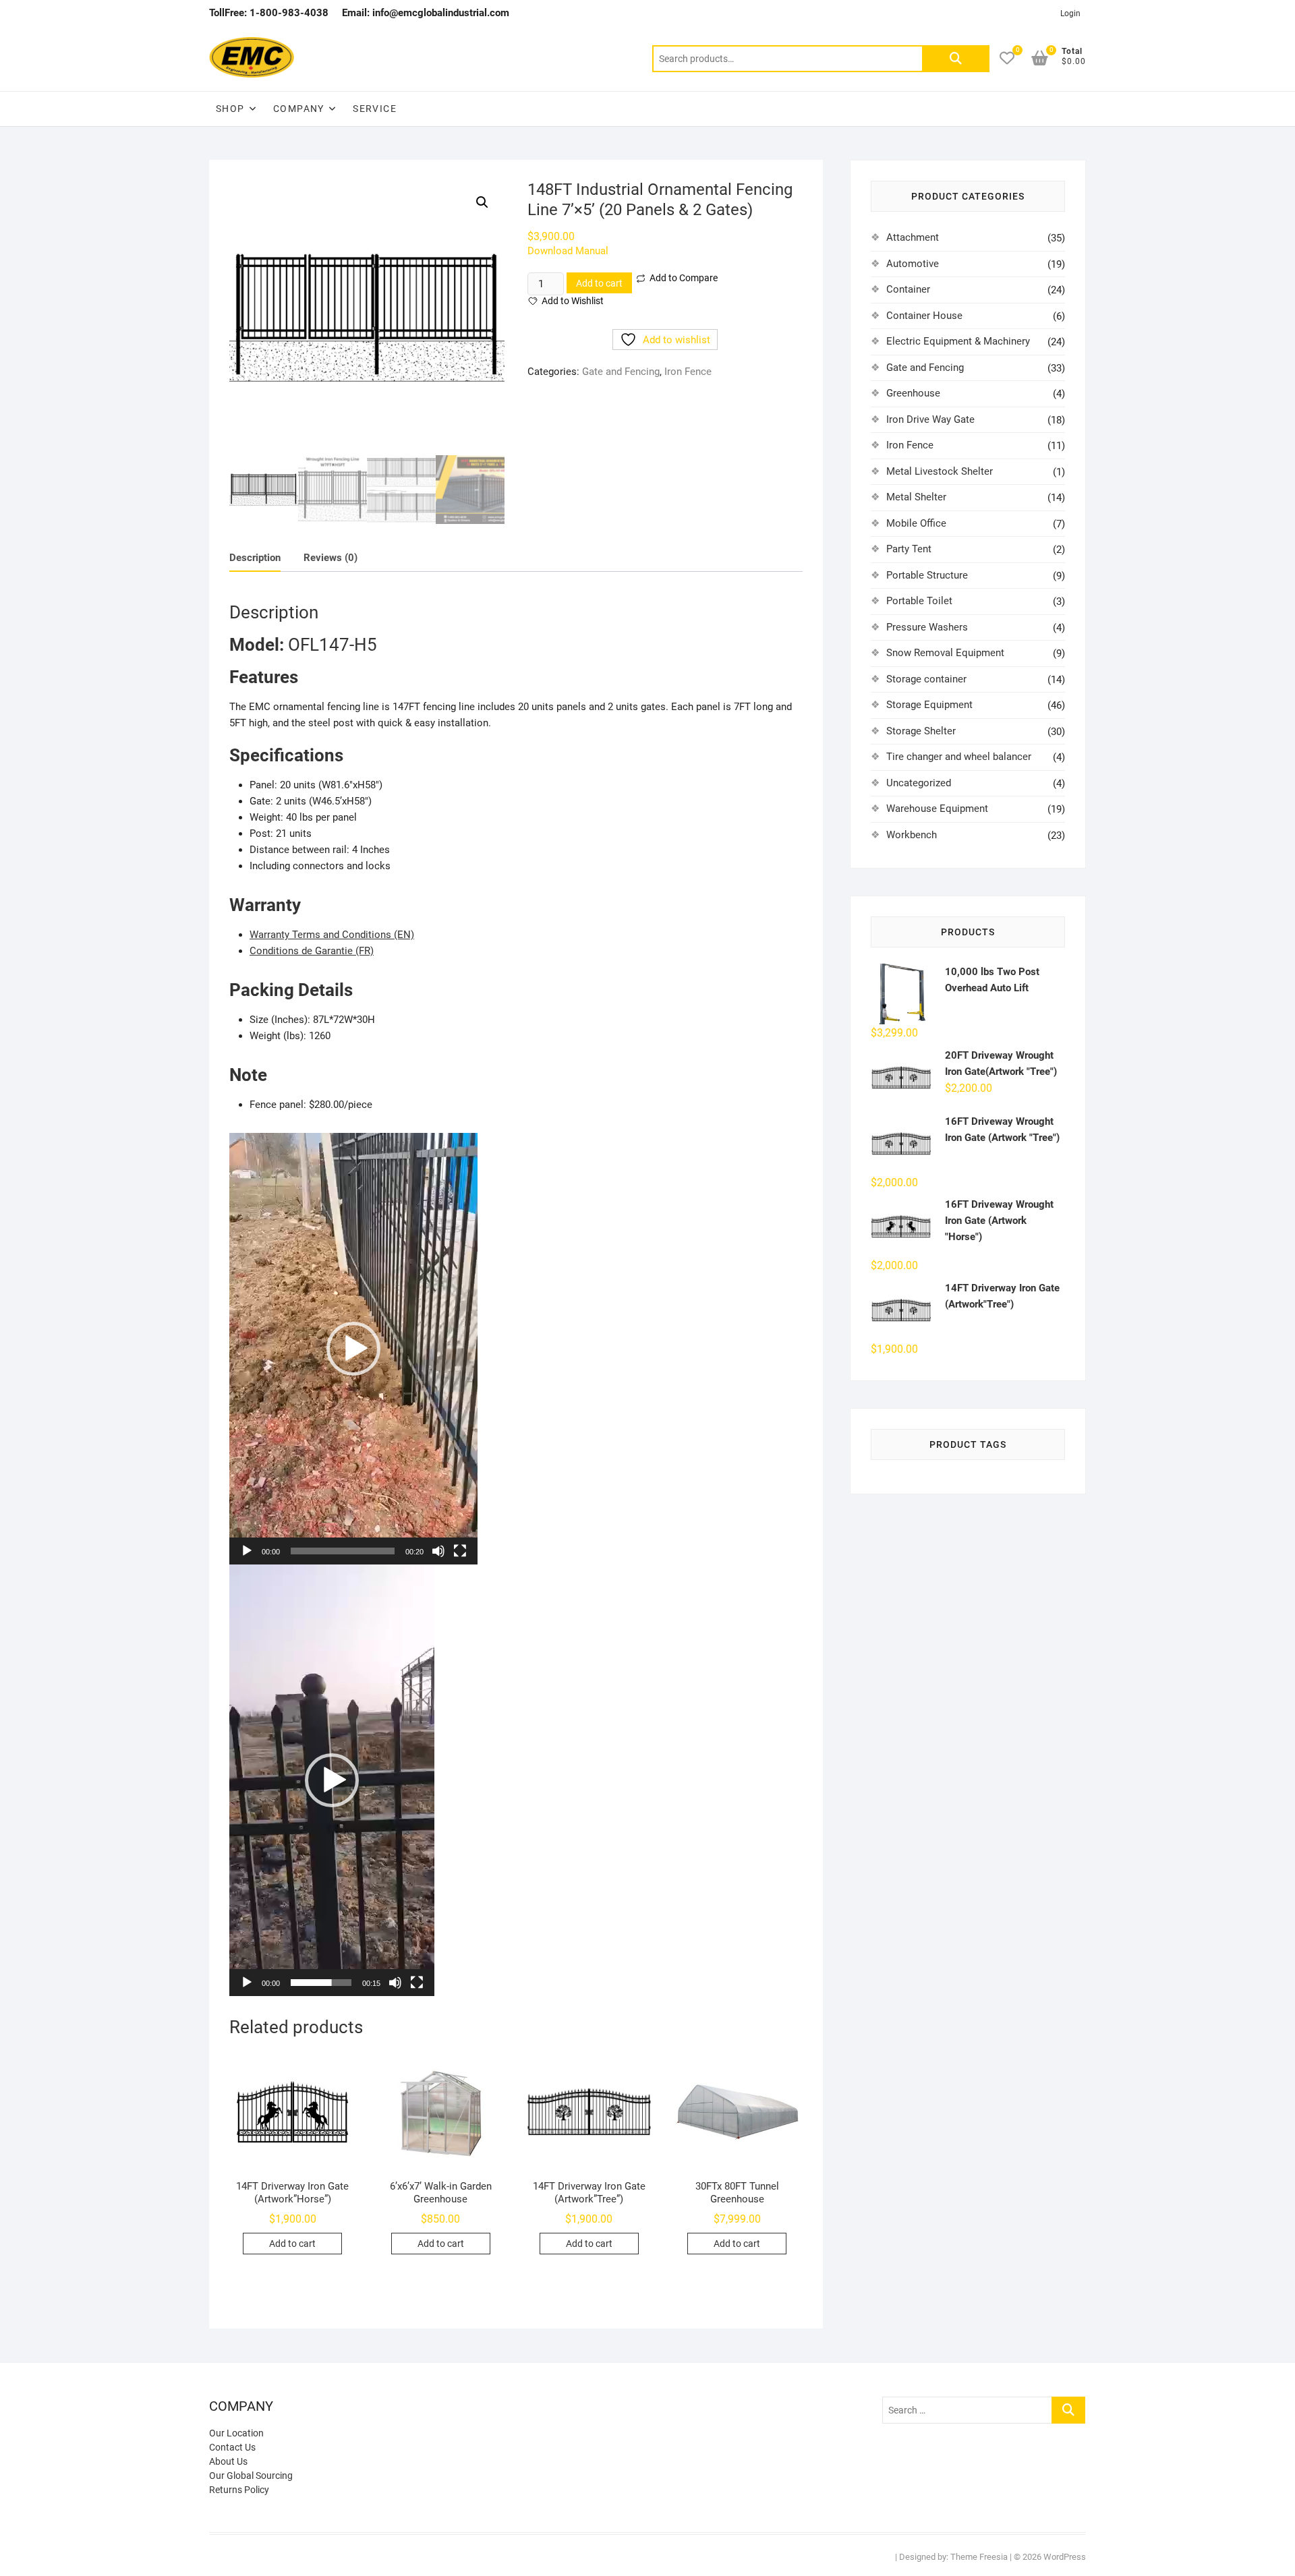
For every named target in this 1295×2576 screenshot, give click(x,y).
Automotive (913, 264)
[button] (482, 202)
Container (908, 289)
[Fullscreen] (460, 1551)
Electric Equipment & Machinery (958, 341)
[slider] (343, 1551)
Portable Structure (927, 575)
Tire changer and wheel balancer (959, 757)
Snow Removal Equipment (945, 653)
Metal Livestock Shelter (940, 471)
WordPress (1065, 2557)
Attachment (913, 237)
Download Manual (568, 251)
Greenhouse (913, 393)
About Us (228, 2461)
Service (375, 109)
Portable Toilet (919, 601)
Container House (924, 316)
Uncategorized (919, 783)
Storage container (926, 679)
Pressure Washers (927, 627)
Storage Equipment (929, 705)
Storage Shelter (921, 731)
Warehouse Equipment (937, 809)
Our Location (236, 2433)
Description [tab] (255, 558)
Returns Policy (239, 2490)
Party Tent (909, 549)
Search (956, 59)
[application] (353, 1349)
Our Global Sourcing (251, 2476)
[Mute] (438, 1551)
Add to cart (599, 283)
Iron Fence (688, 372)
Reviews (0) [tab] (330, 558)
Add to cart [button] (292, 2244)
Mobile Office (916, 523)
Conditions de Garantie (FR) (312, 951)
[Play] (247, 1551)
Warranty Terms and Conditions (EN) (332, 935)
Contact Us (232, 2447)
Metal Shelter (916, 497)
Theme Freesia (979, 2557)
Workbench (912, 835)
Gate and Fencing (621, 372)
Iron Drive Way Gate (930, 419)
